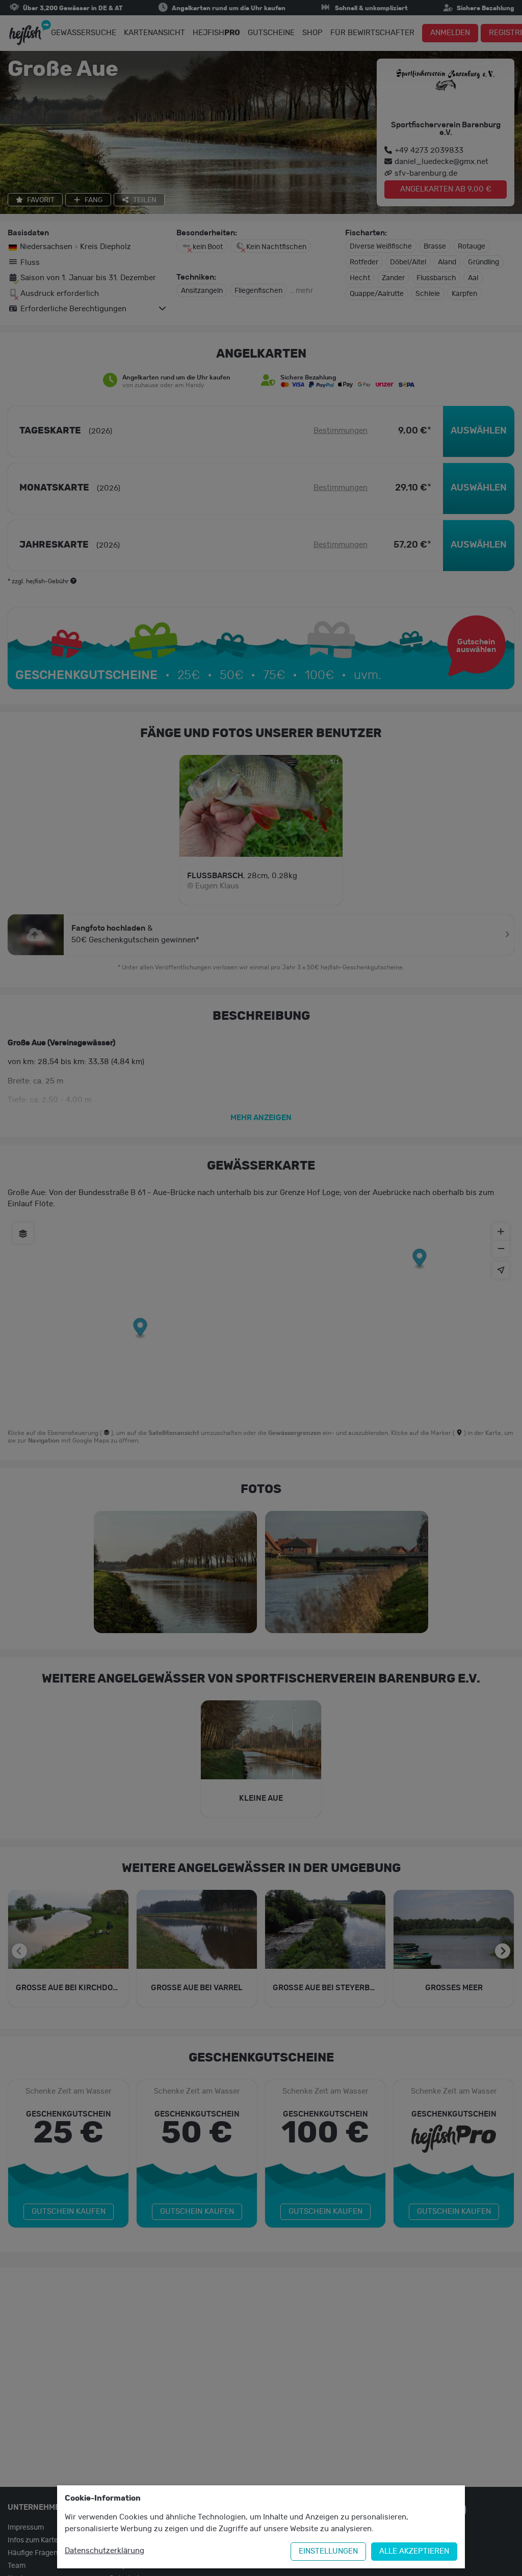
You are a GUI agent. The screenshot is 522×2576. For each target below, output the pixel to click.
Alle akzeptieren (414, 2551)
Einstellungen (328, 2551)
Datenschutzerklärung (105, 2551)
